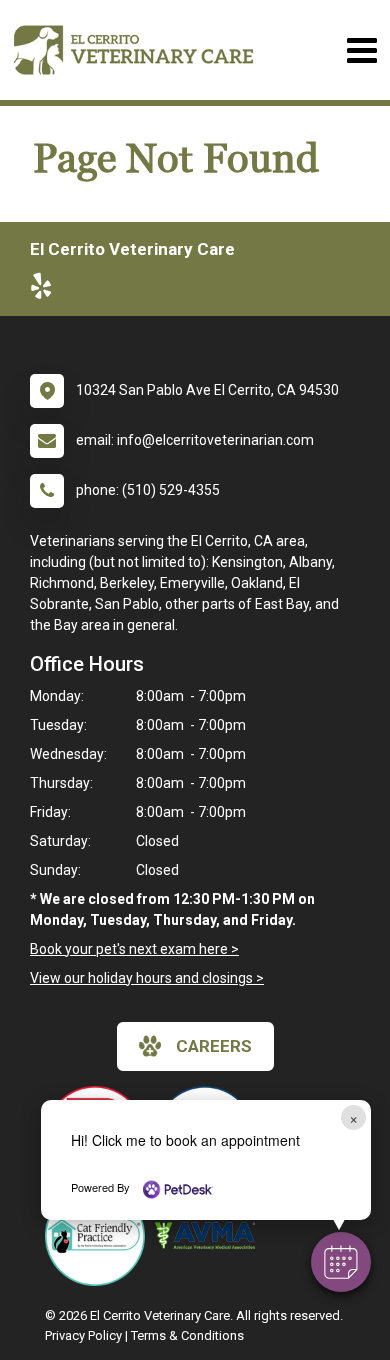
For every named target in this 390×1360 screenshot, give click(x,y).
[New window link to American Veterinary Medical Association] (210, 1236)
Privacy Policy (83, 1335)
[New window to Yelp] (46, 290)
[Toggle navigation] (361, 50)
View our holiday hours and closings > (147, 978)
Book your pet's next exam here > (134, 949)
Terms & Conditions (187, 1335)
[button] (341, 1262)
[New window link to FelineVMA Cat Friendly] (100, 1236)
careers (214, 1046)
